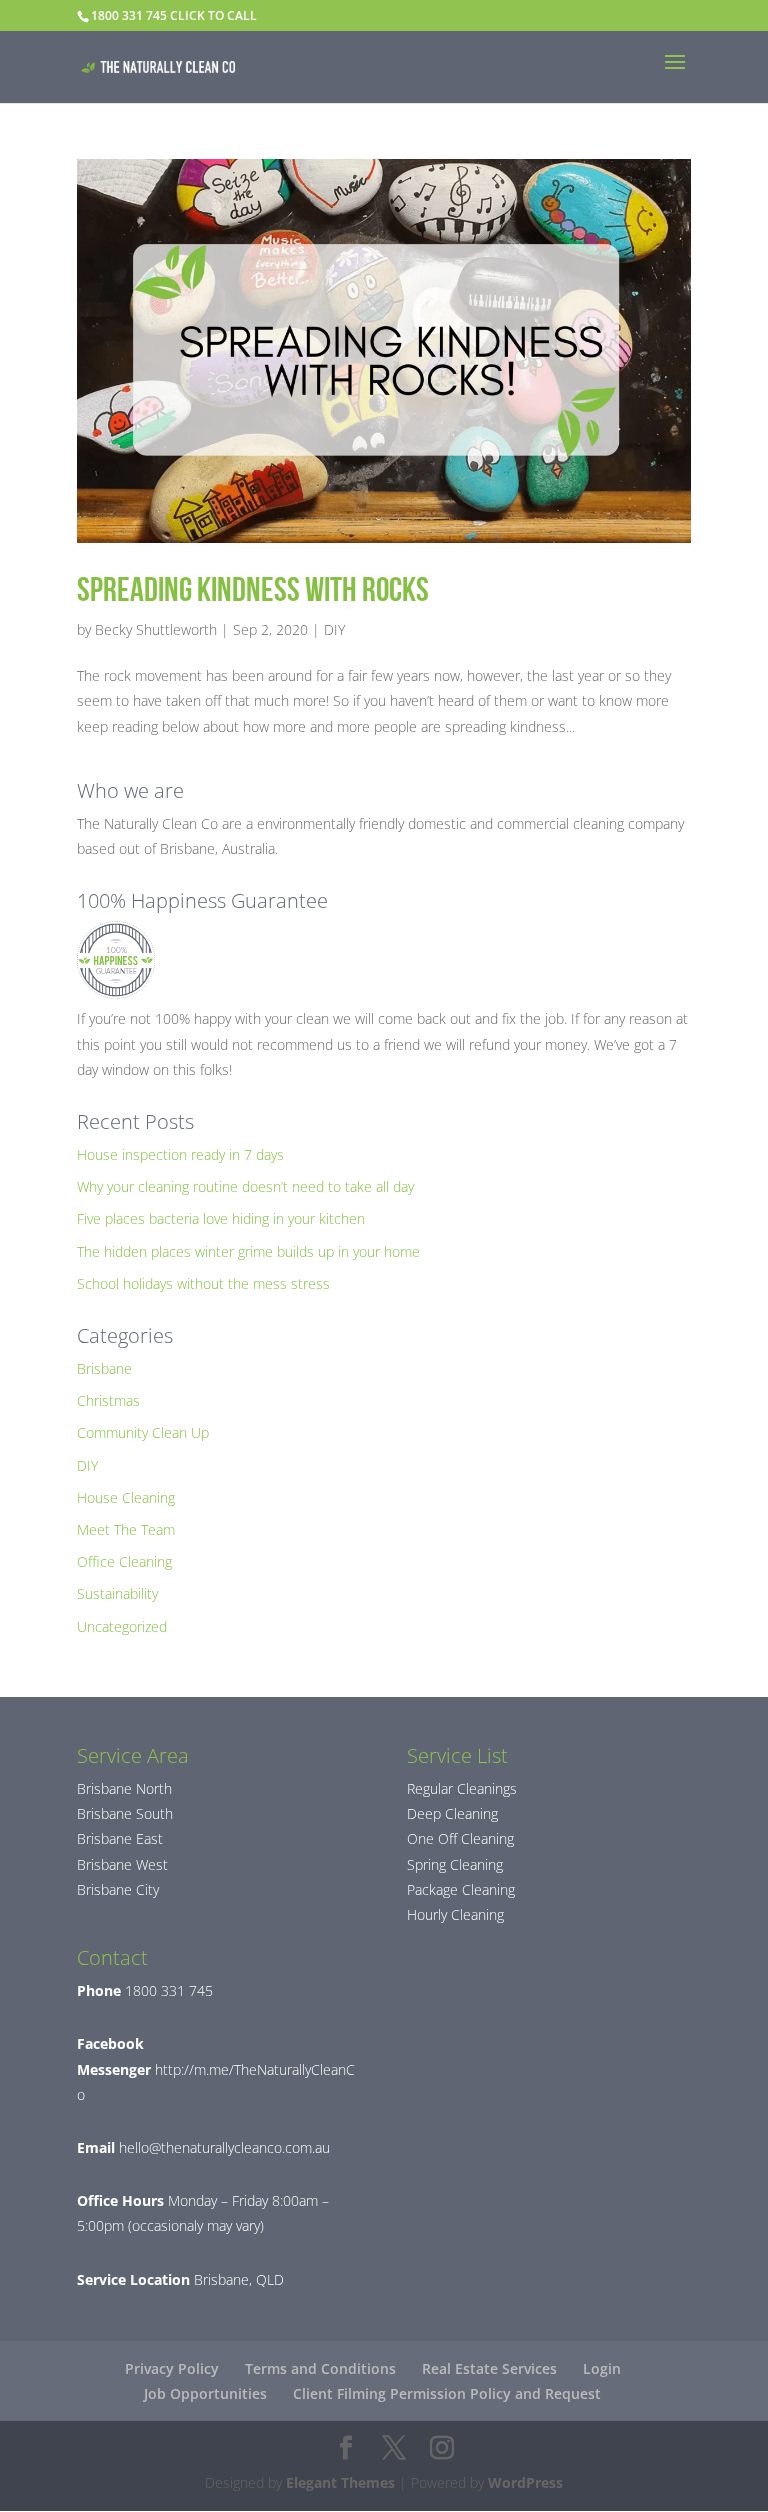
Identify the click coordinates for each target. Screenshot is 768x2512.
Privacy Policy (172, 2368)
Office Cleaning (124, 1561)
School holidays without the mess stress (203, 1283)
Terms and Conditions (320, 2368)
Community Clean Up (143, 1432)
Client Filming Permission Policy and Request (447, 2393)
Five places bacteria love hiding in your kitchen (221, 1218)
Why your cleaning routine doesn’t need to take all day (245, 1186)
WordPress (525, 2482)
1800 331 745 (167, 1990)
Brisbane (104, 1368)
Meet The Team (126, 1529)
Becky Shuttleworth (156, 629)
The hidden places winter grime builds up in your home (248, 1251)
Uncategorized (122, 1626)
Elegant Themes (340, 2482)
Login (602, 2368)
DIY (334, 629)
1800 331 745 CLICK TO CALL (174, 15)
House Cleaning (126, 1497)
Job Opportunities (205, 2393)
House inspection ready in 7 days (180, 1154)
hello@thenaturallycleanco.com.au (224, 2147)
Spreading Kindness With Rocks (253, 589)
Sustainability (117, 1593)
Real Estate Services (489, 2368)
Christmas (108, 1400)
